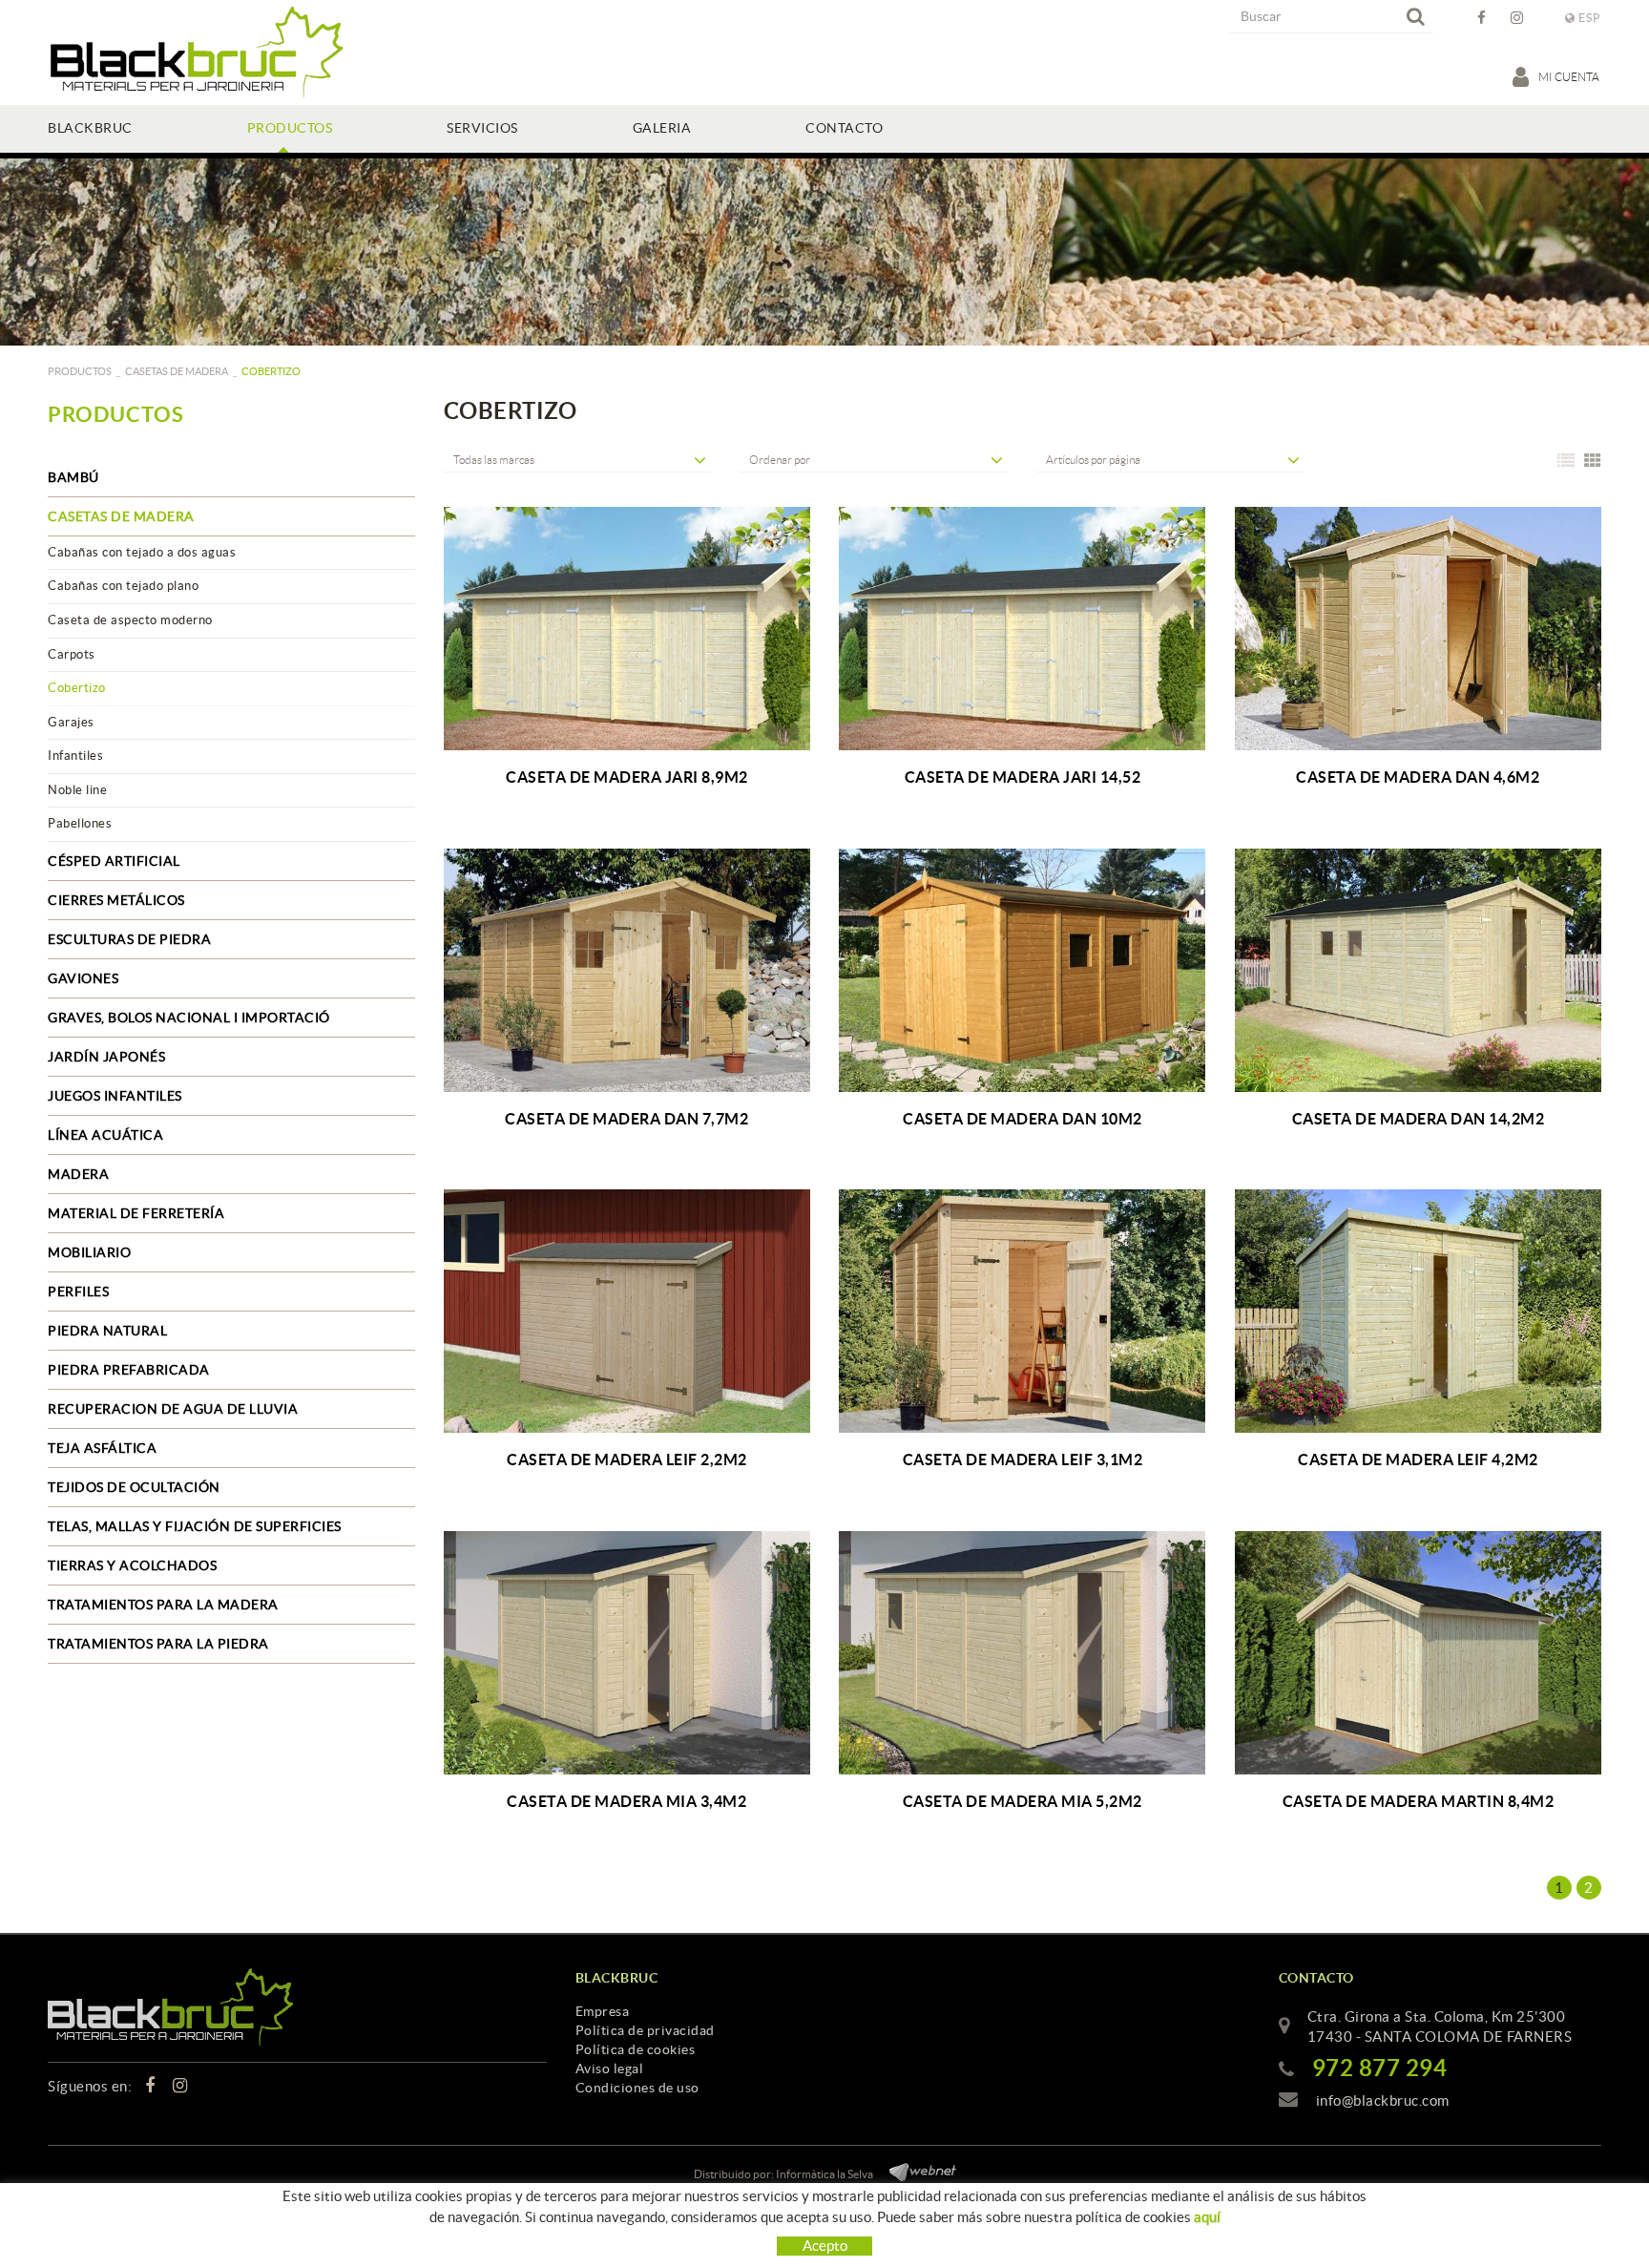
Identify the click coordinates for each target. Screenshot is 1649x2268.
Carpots (72, 654)
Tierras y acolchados (132, 1565)
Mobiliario (89, 1252)
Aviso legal (610, 2068)
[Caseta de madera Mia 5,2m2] (1023, 1653)
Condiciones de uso (637, 2088)
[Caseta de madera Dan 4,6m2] (1419, 629)
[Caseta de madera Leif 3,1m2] (1023, 1311)
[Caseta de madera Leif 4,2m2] (1419, 1311)
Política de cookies (636, 2049)
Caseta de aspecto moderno (130, 620)
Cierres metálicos (116, 900)
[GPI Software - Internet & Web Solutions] (916, 2169)
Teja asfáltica (102, 1448)
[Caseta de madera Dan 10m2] (1023, 970)
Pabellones (80, 823)
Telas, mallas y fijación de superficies (195, 1526)
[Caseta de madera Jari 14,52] (1023, 629)
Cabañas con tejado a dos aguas (142, 552)
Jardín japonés (106, 1057)
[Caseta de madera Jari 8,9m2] (627, 629)
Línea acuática (105, 1135)
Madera (78, 1174)
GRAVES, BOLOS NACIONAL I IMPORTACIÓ (189, 1018)
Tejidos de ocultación (134, 1487)
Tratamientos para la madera (163, 1605)
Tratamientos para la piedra (158, 1644)
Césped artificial (114, 861)
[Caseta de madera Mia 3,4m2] (627, 1653)
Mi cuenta (1570, 77)
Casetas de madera (177, 371)
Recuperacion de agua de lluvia (173, 1409)
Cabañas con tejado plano (123, 586)
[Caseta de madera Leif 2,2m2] (627, 1311)
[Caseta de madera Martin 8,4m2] (1419, 1653)
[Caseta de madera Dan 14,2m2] (1419, 970)
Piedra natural (107, 1331)
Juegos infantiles (115, 1096)
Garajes (71, 722)
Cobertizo (77, 688)
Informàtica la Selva (824, 2174)
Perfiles (78, 1291)
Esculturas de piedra (129, 939)
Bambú (73, 477)
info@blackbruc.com (1383, 2100)
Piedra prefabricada (129, 1370)
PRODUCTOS (80, 371)
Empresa (603, 2011)
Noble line (77, 790)
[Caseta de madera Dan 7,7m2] (627, 970)
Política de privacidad (645, 2030)
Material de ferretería (136, 1213)
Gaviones (83, 978)
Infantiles (75, 756)
